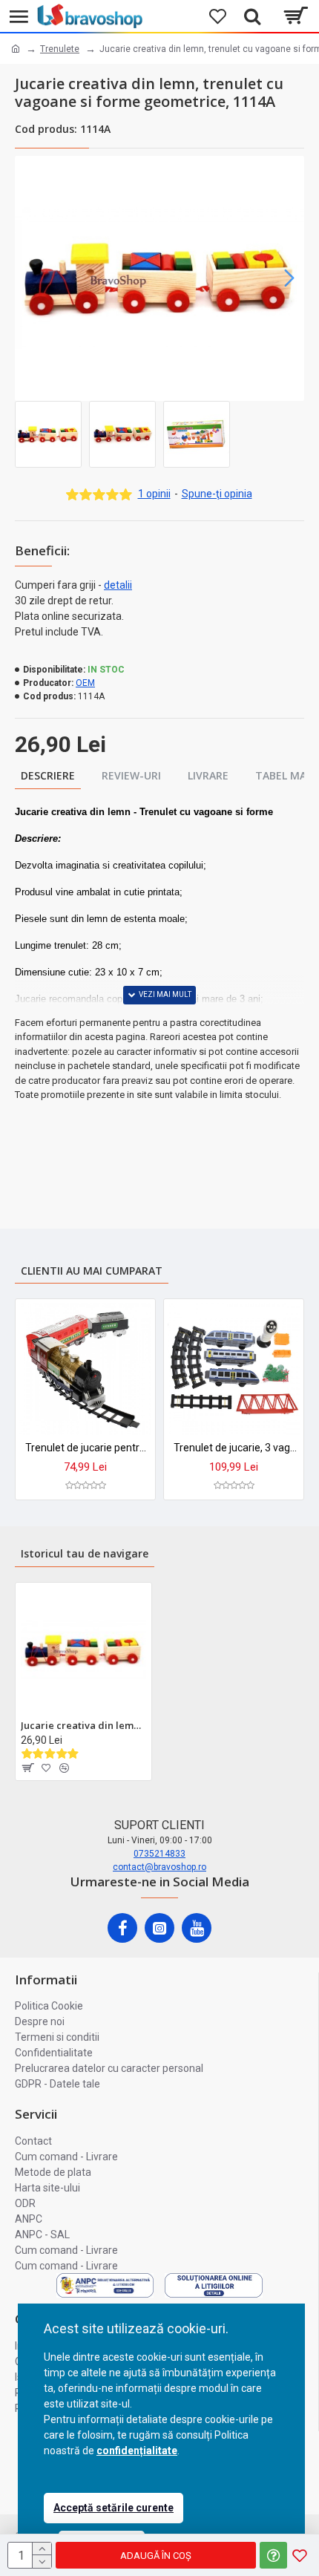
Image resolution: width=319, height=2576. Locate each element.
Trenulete (60, 49)
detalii (118, 585)
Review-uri (131, 775)
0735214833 (159, 1854)
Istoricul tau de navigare (85, 1553)
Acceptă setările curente (114, 2508)
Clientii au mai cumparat (92, 1271)
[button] (30, 278)
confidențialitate (137, 2451)
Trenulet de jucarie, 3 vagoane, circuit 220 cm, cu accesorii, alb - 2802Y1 (237, 1448)
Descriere (48, 775)
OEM (85, 683)
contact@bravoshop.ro (159, 1867)
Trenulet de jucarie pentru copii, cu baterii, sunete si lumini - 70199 (88, 1448)
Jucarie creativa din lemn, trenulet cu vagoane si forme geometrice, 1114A (83, 1726)
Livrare (208, 775)
